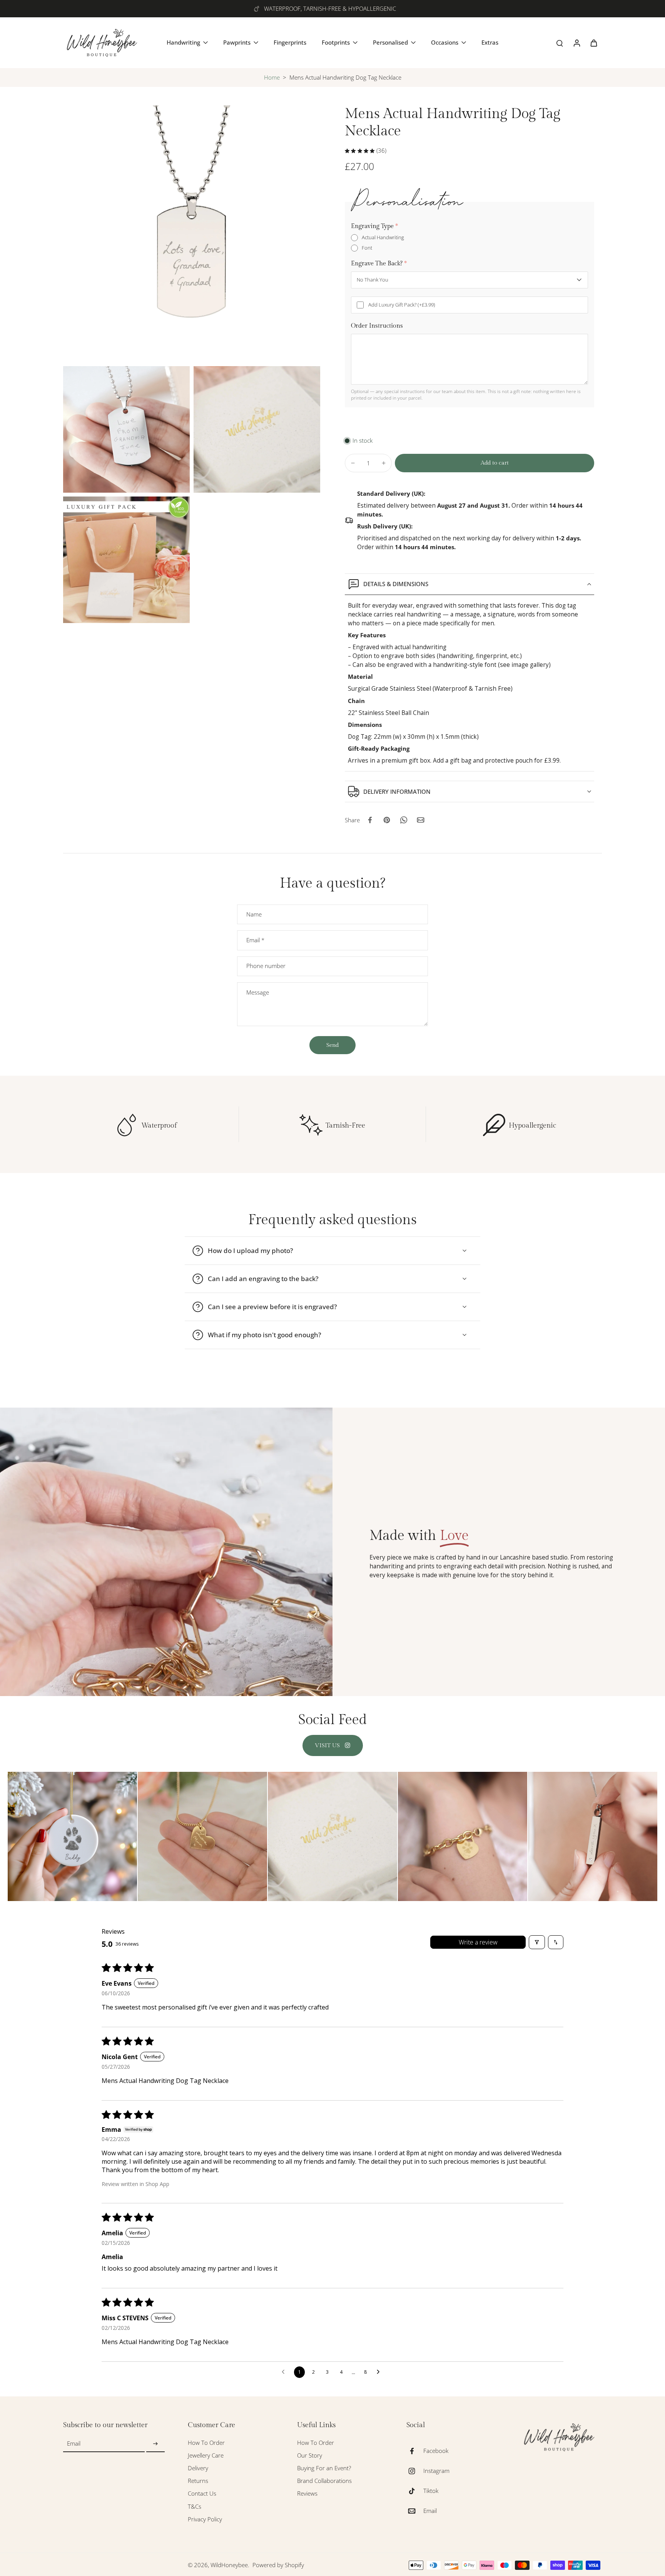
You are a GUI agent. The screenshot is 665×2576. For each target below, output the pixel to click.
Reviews (307, 2494)
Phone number (266, 966)
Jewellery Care (206, 2455)
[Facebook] (415, 2451)
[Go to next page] (380, 2372)
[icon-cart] (593, 43)
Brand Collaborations (324, 2481)
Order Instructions (377, 326)
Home (272, 77)
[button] (495, 463)
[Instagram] (415, 2471)
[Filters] (537, 1942)
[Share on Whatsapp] (404, 820)
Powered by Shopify (278, 2565)
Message (258, 992)
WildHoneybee (229, 2565)
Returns (198, 2481)
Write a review (478, 1942)
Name (254, 914)
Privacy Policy (205, 2519)
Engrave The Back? (379, 264)
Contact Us (202, 2494)
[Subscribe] (155, 2444)
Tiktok (431, 2491)
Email (255, 940)
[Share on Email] (421, 820)
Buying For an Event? (324, 2468)
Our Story (310, 2455)
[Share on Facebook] (370, 820)
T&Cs (195, 2507)
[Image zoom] (192, 234)
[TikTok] (415, 2491)
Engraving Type (374, 226)
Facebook (436, 2451)
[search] (560, 43)
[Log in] (576, 43)
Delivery (198, 2468)
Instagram (436, 2471)
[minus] (353, 463)
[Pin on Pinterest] (387, 820)
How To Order (206, 2443)
